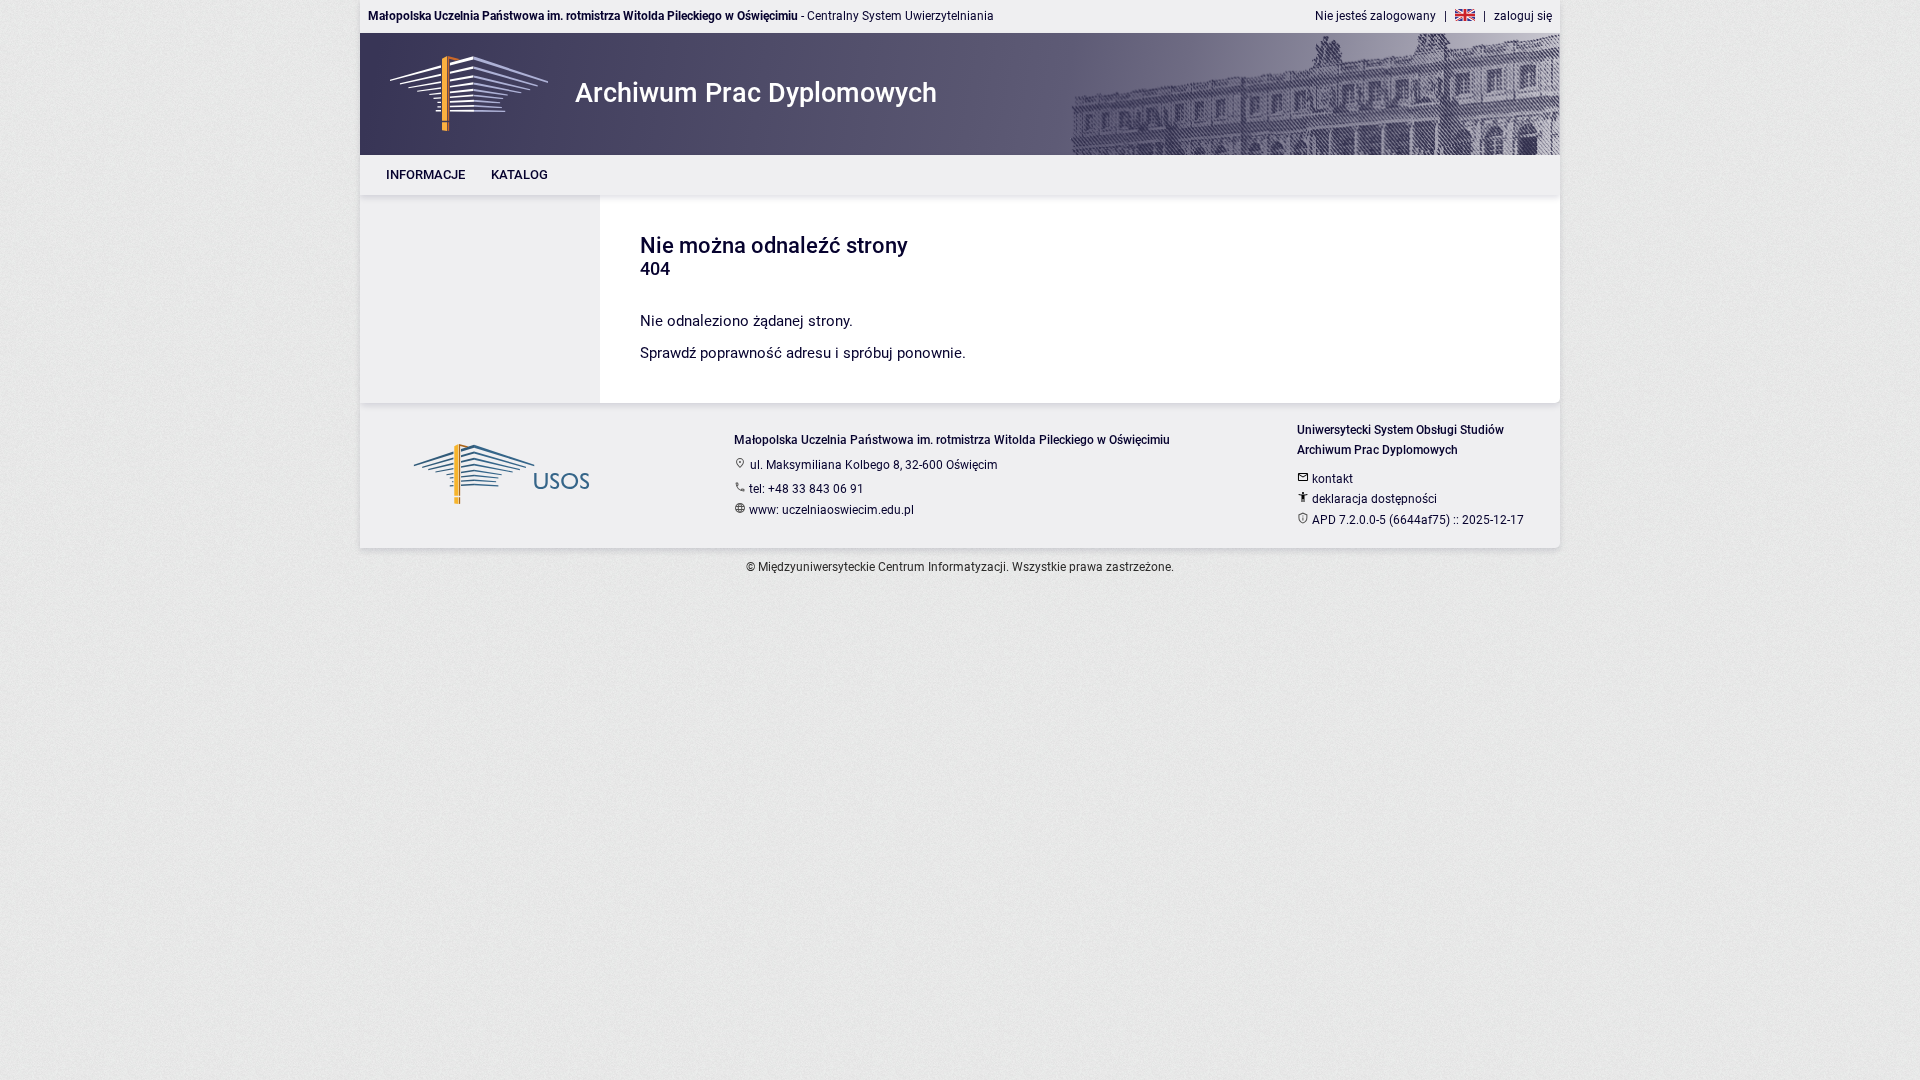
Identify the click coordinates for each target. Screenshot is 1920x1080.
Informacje (425, 174)
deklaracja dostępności (1373, 499)
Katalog (519, 174)
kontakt (1331, 479)
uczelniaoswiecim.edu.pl (848, 510)
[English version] (1465, 16)
